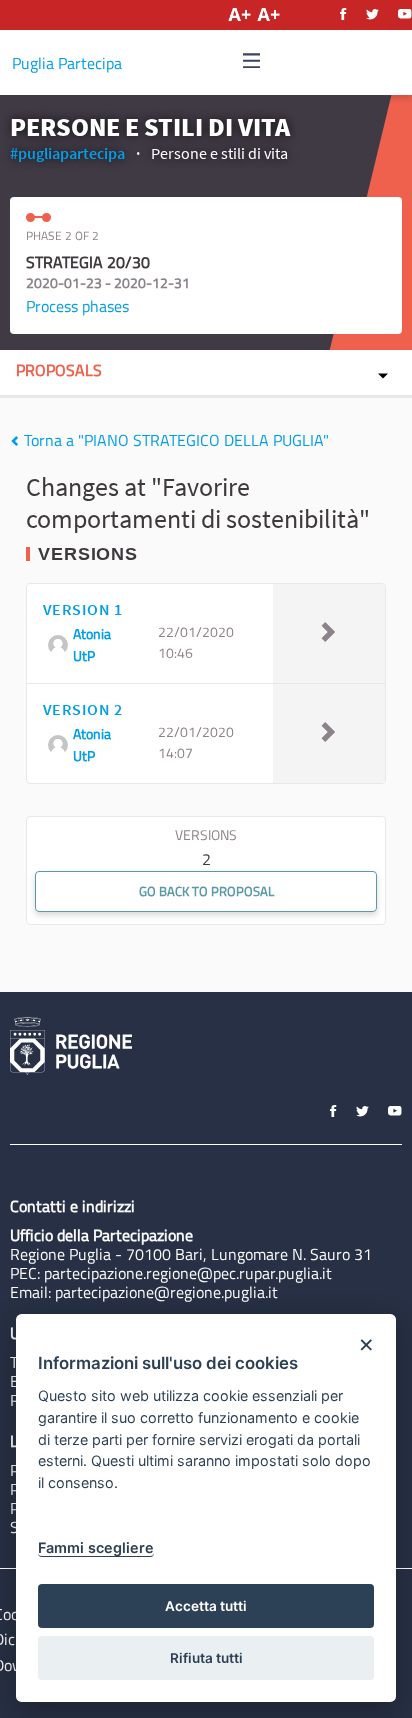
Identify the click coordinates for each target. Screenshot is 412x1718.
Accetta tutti (206, 1606)
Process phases (77, 306)
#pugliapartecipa (67, 153)
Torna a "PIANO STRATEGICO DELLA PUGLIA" (174, 440)
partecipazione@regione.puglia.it (166, 1292)
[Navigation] (252, 61)
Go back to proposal (206, 891)
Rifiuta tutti (206, 1658)
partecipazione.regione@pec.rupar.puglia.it (188, 1273)
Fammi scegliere (96, 1547)
